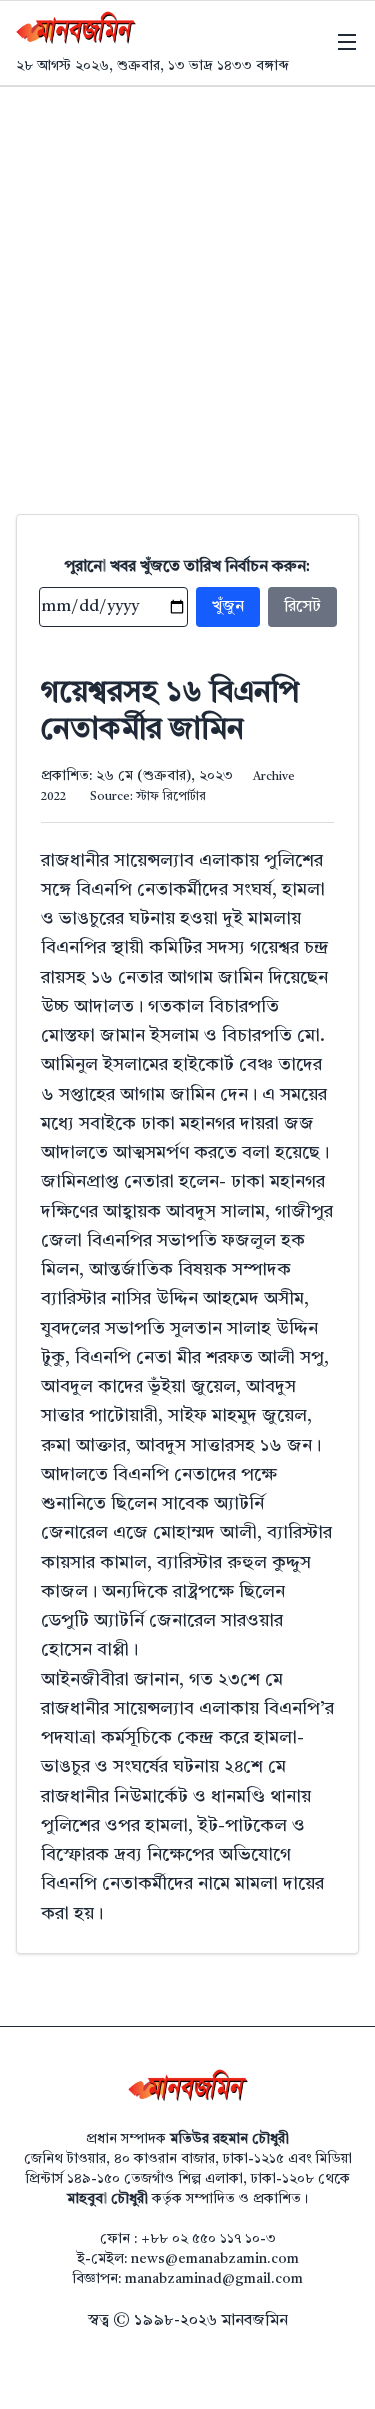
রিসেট (302, 607)
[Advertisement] (187, 284)
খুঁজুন (228, 607)
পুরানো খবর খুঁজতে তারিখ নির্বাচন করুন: (187, 567)
